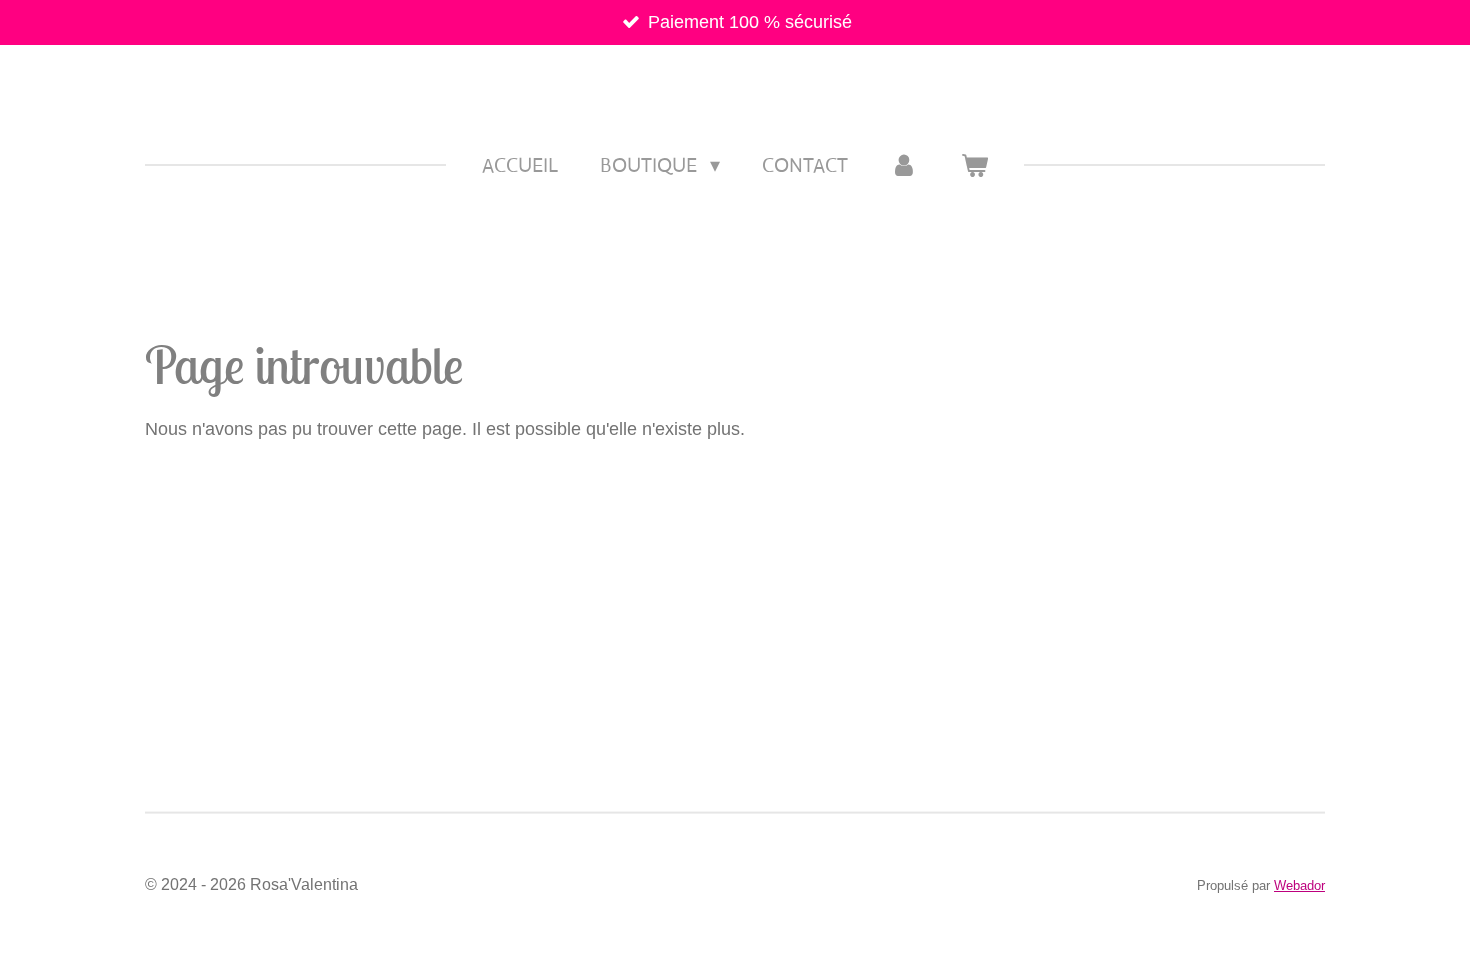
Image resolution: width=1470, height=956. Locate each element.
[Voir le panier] (974, 166)
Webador (1299, 885)
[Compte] (904, 166)
